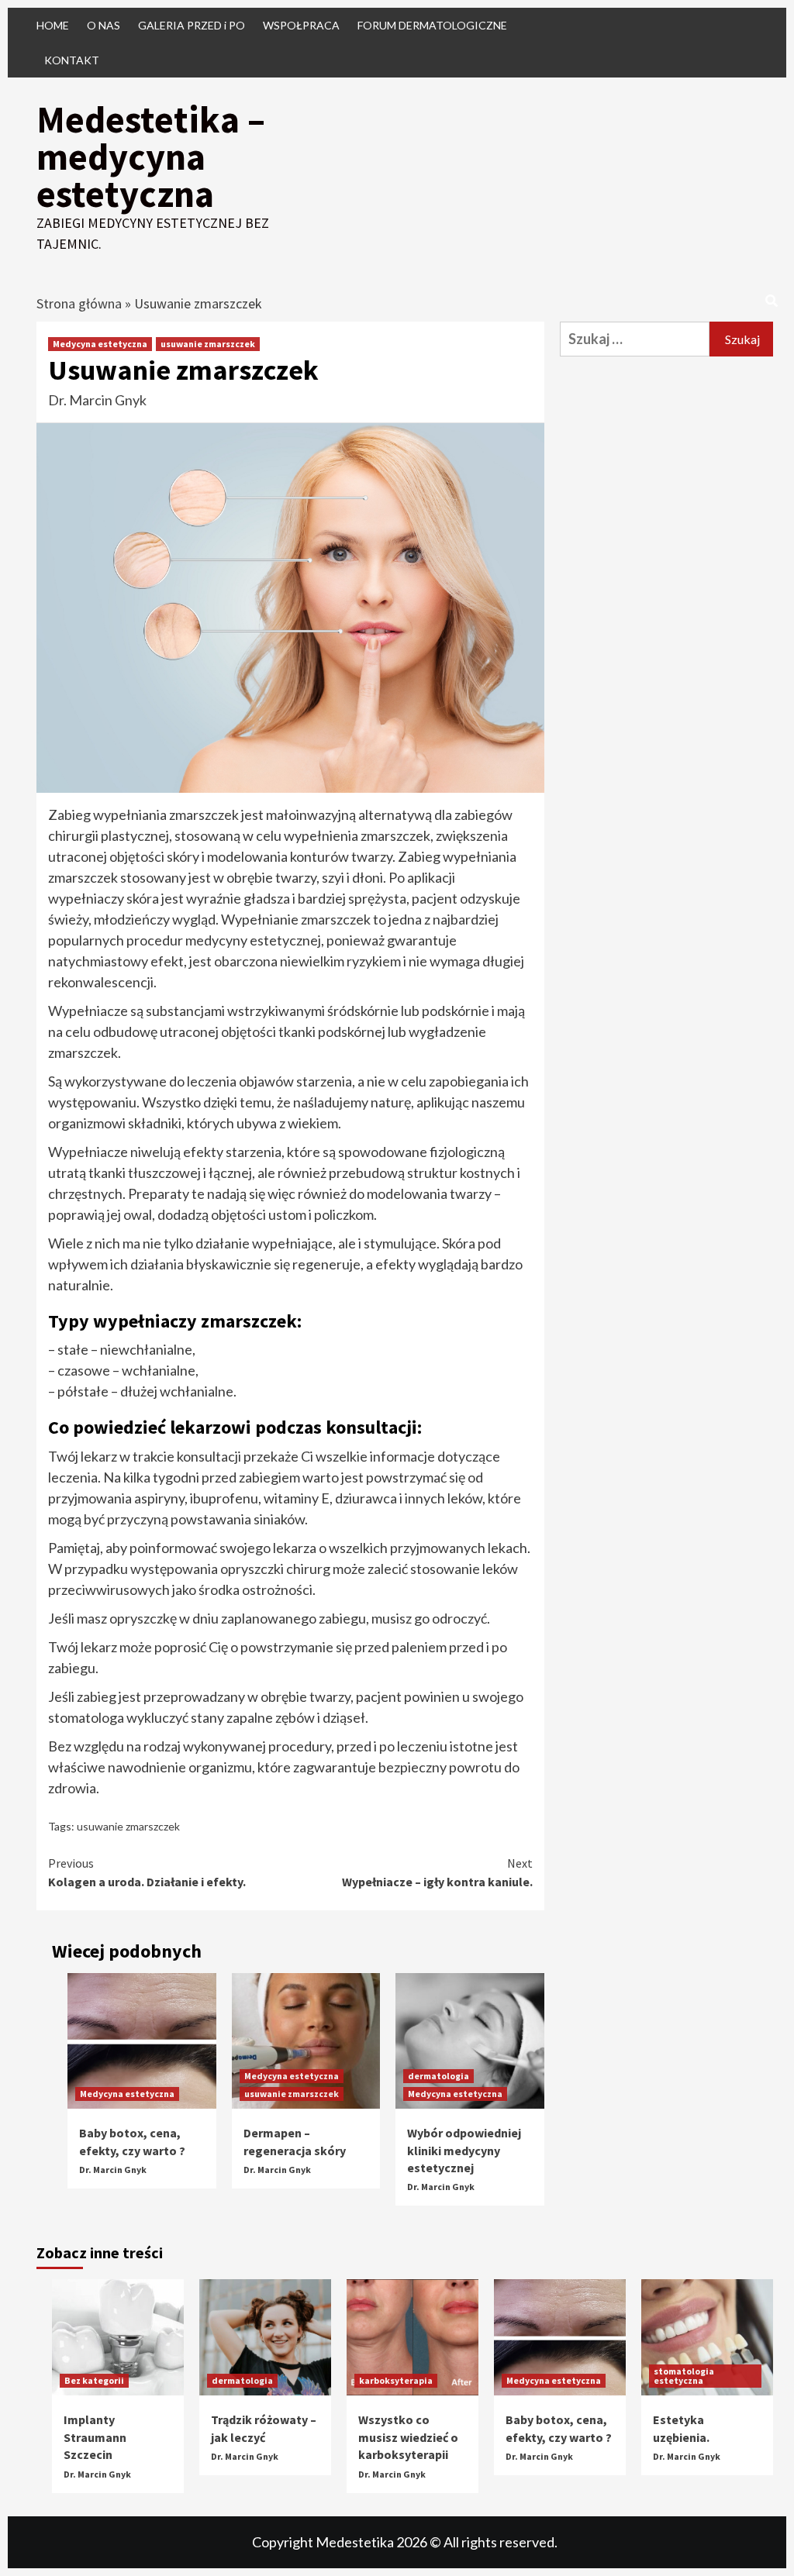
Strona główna (79, 303)
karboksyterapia (396, 2380)
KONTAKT (72, 60)
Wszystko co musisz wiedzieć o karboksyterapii (408, 2437)
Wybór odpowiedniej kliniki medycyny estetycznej (464, 2150)
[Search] (771, 301)
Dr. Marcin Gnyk (97, 400)
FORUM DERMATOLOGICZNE (432, 25)
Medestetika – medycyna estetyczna (151, 157)
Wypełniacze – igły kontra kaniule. (437, 1872)
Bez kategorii (94, 2380)
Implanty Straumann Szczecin (95, 2437)
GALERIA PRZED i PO (192, 25)
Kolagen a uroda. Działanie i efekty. (147, 1872)
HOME (53, 25)
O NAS (104, 25)
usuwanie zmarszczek (208, 344)
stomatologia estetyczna (684, 2376)
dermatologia (438, 2076)
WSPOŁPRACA (301, 25)
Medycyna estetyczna (100, 344)
